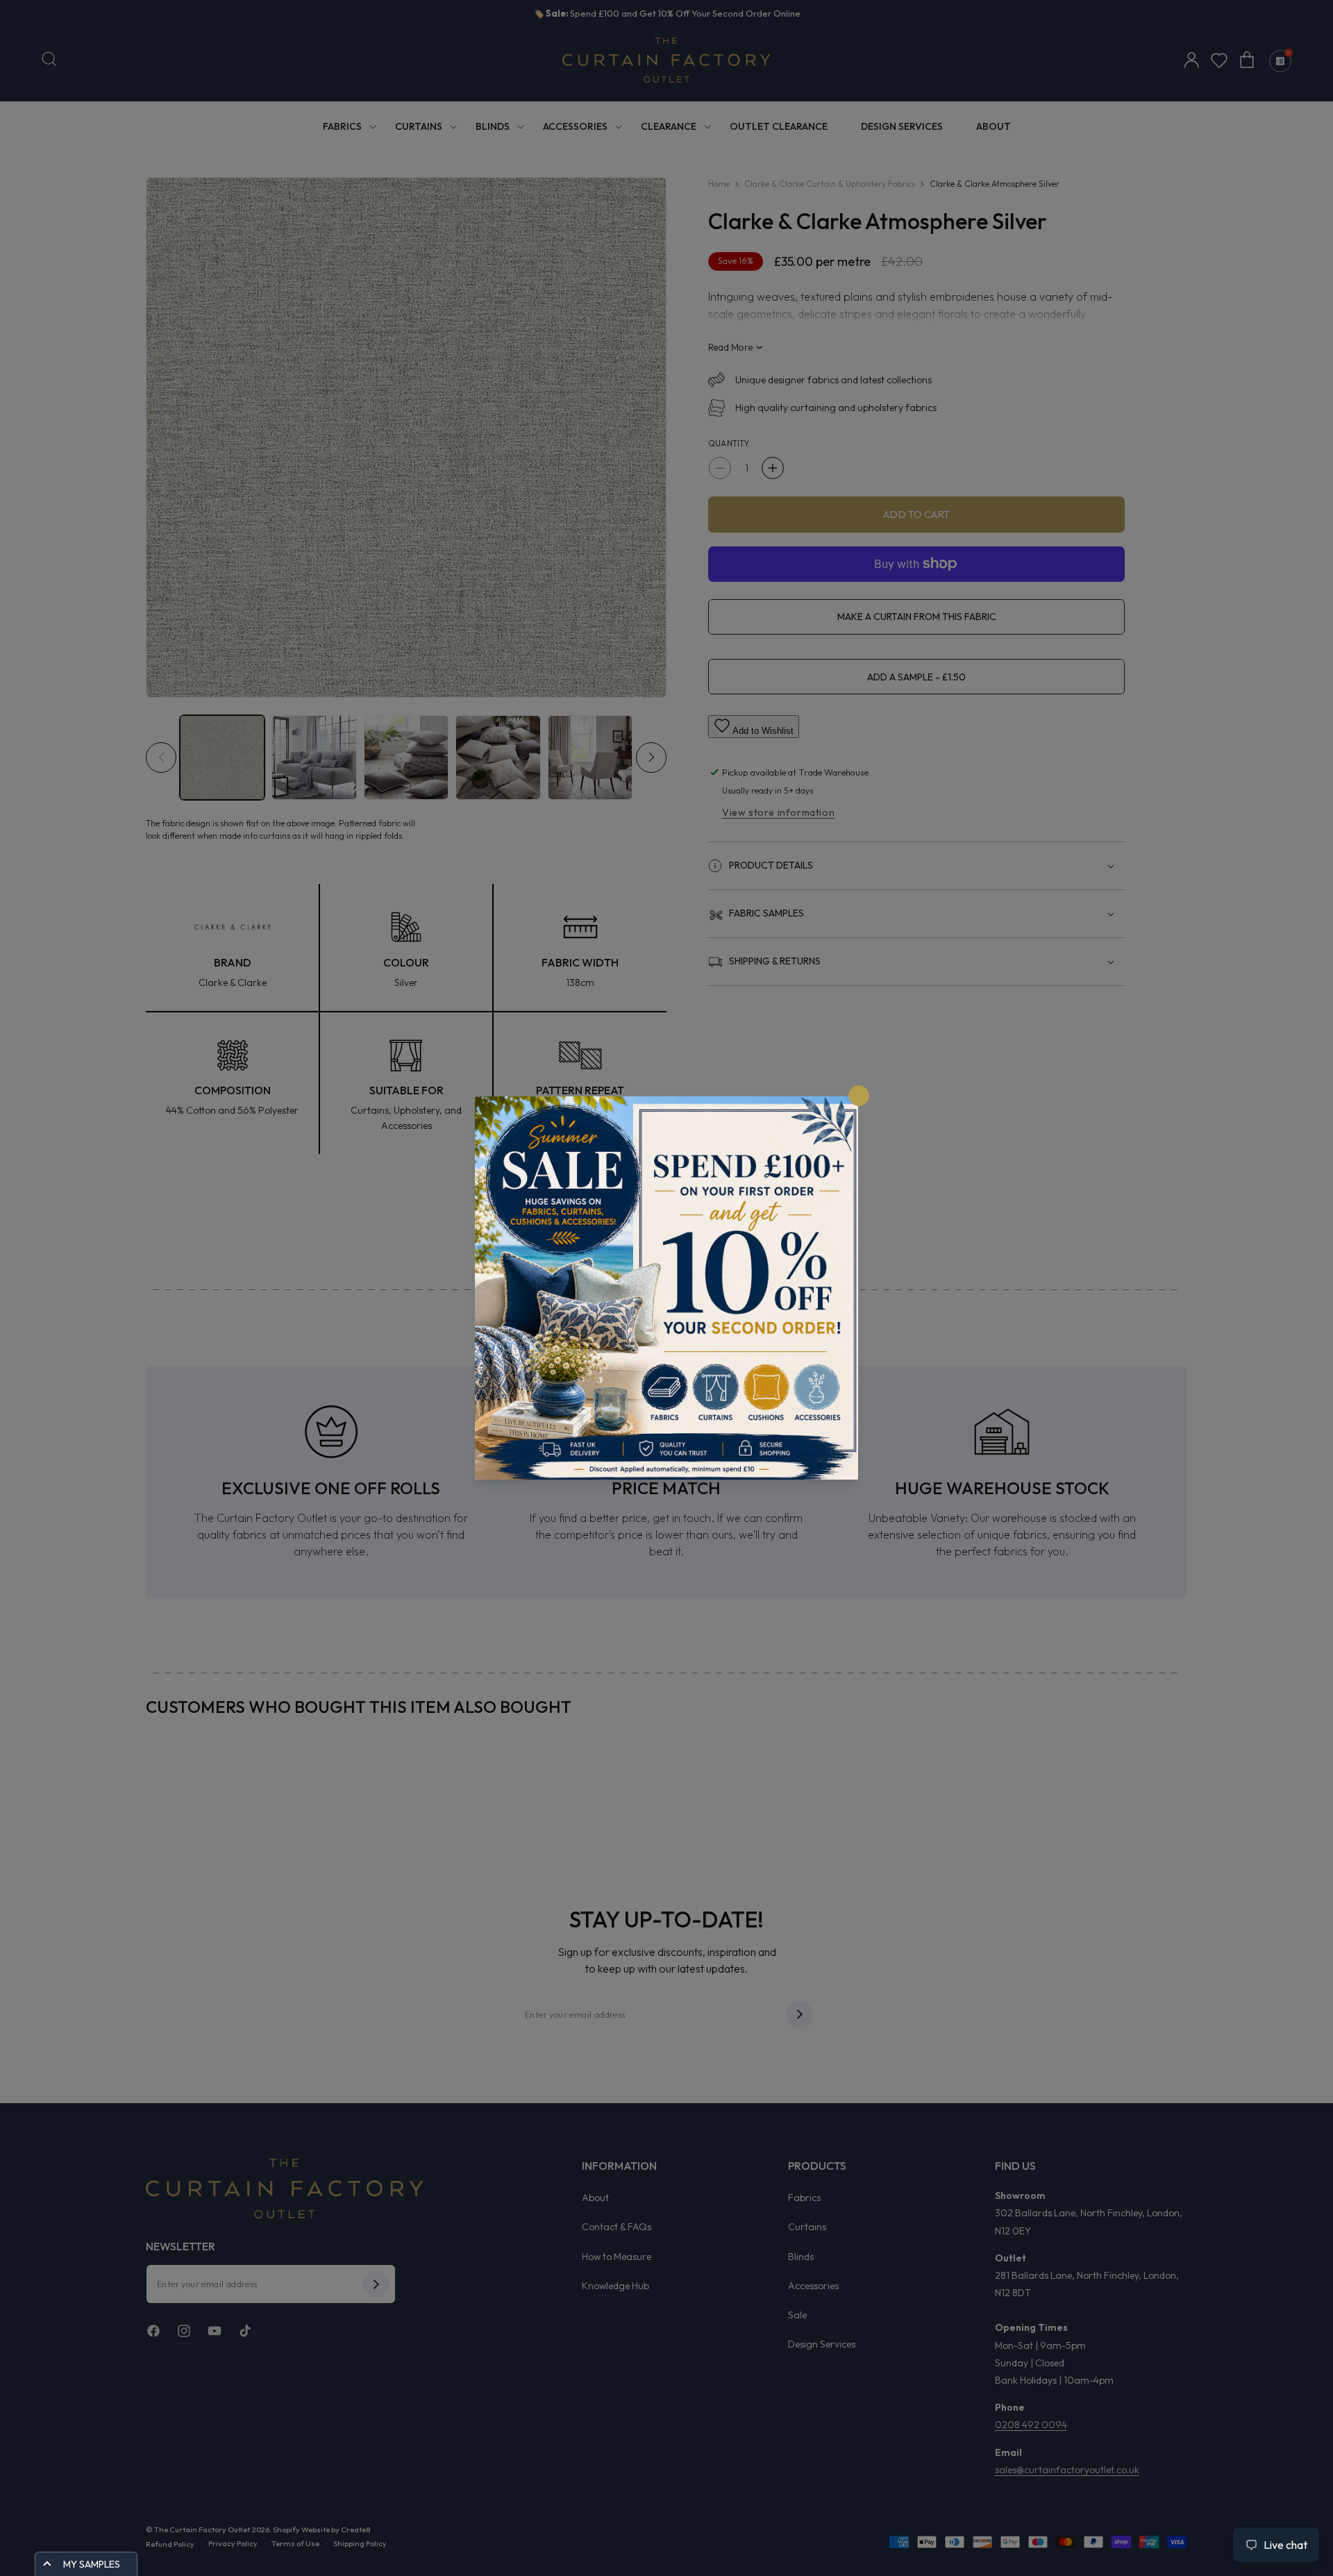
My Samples (92, 2564)
